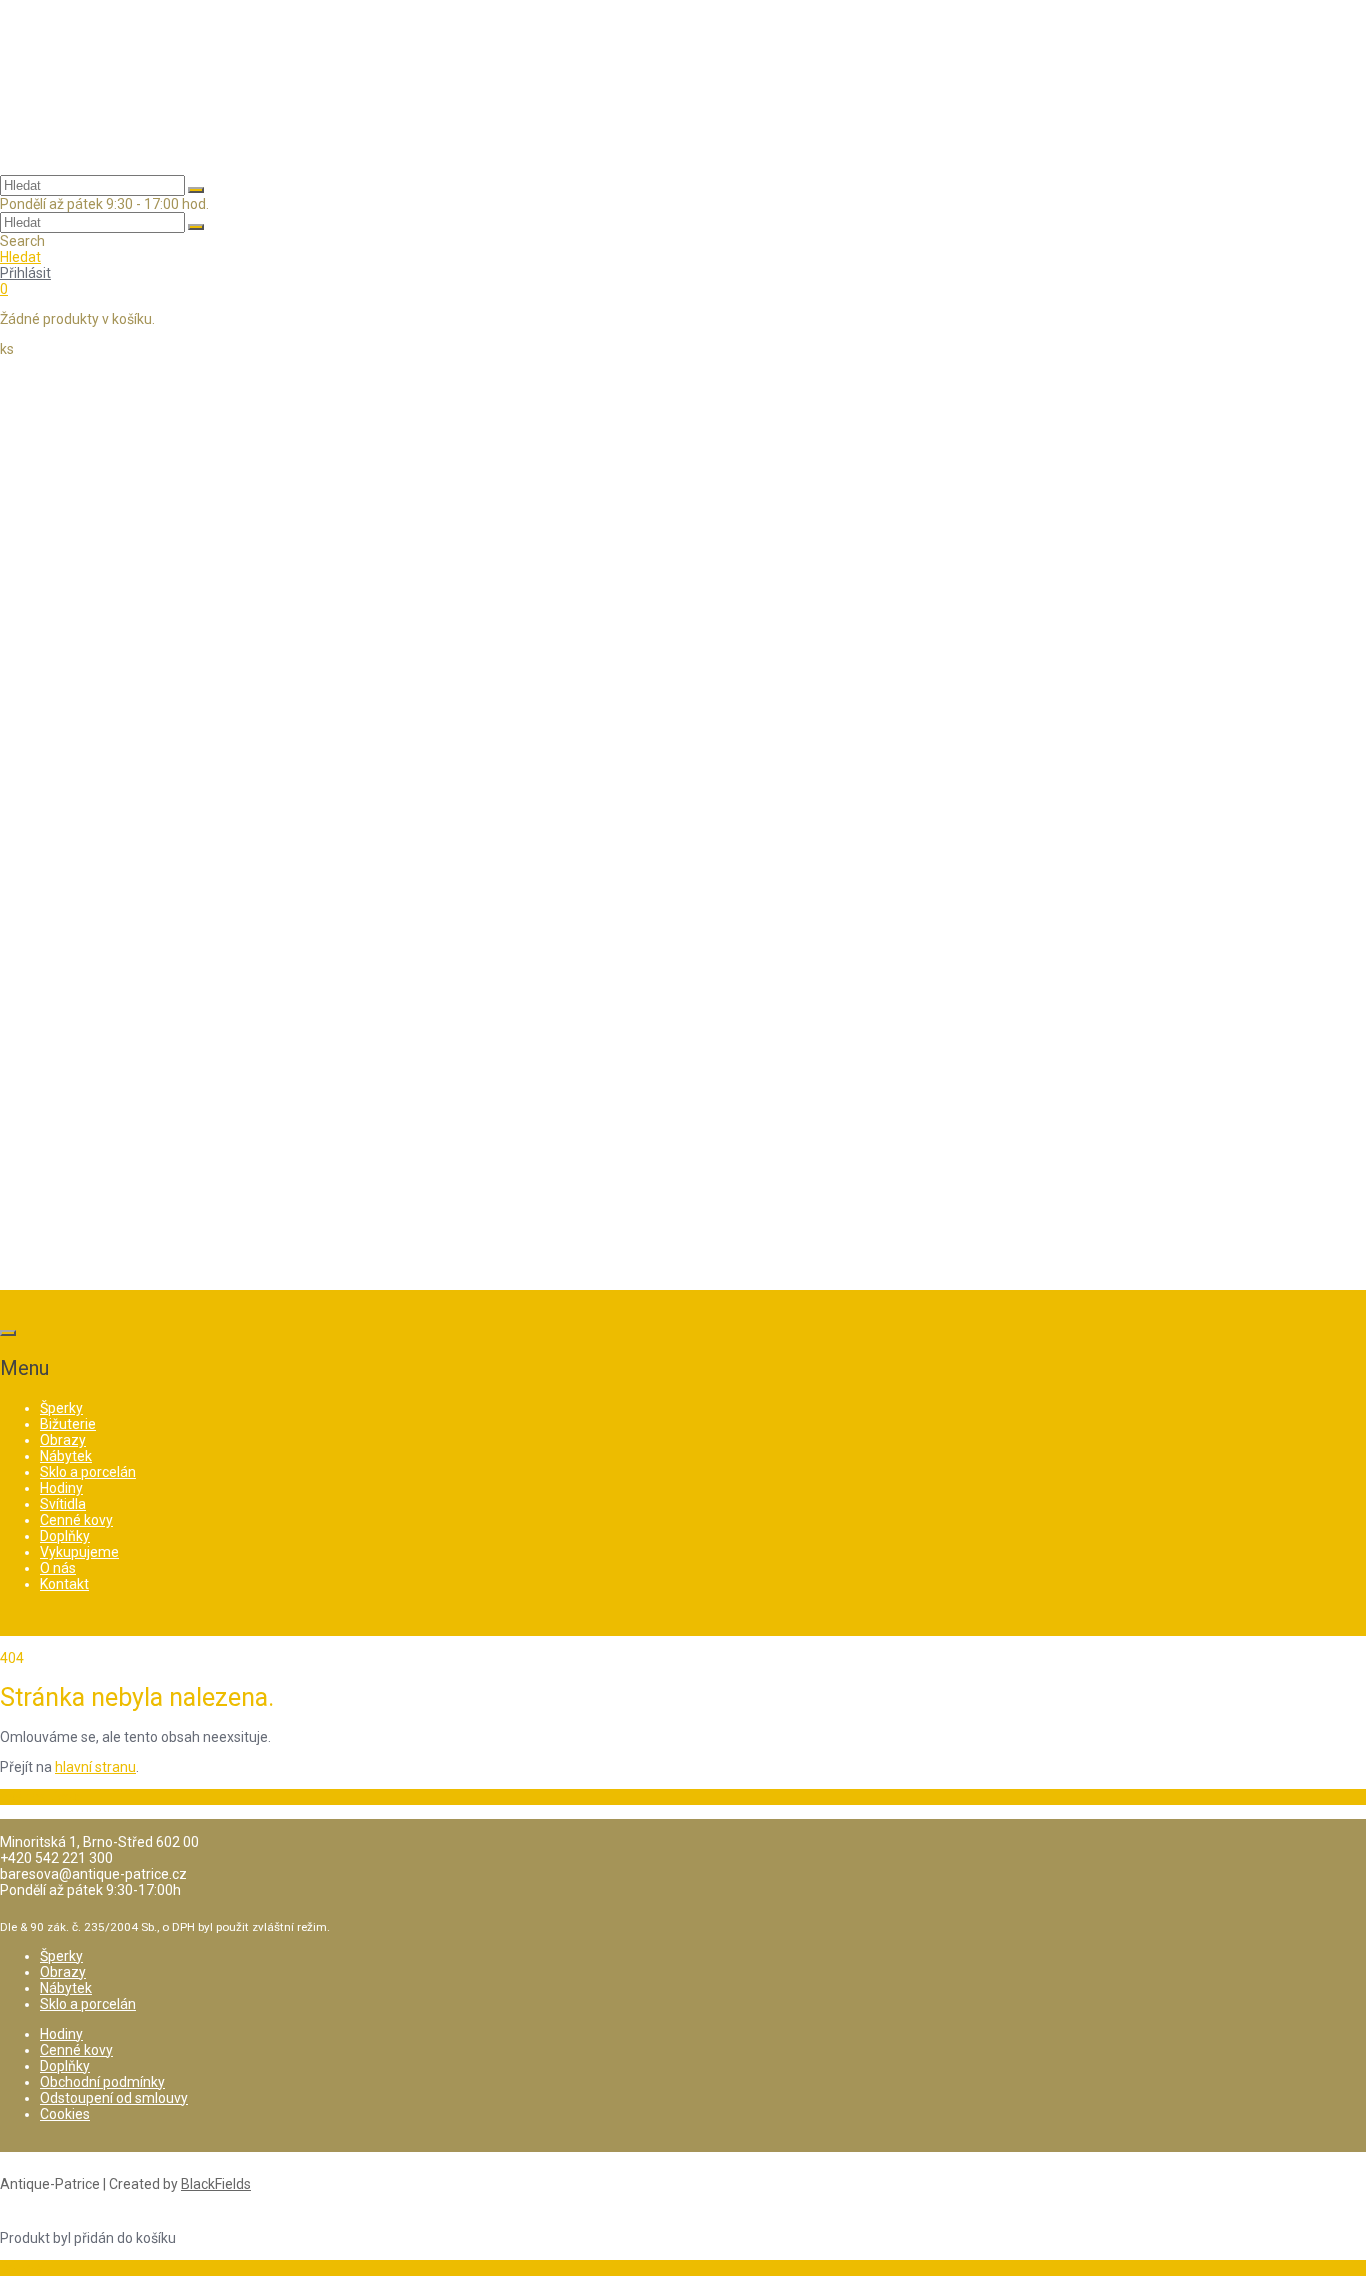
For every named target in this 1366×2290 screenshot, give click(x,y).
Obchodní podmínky (102, 2082)
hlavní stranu (95, 1767)
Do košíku (30, 2268)
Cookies (65, 2114)
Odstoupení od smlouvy (114, 2098)
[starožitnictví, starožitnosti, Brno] (100, 148)
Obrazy (63, 1972)
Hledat (20, 257)
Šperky (61, 1956)
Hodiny (61, 2034)
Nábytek (66, 1988)
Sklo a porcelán (88, 2004)
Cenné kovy (76, 2050)
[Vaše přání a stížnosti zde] (683, 1262)
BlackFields (216, 2184)
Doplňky (65, 2066)
